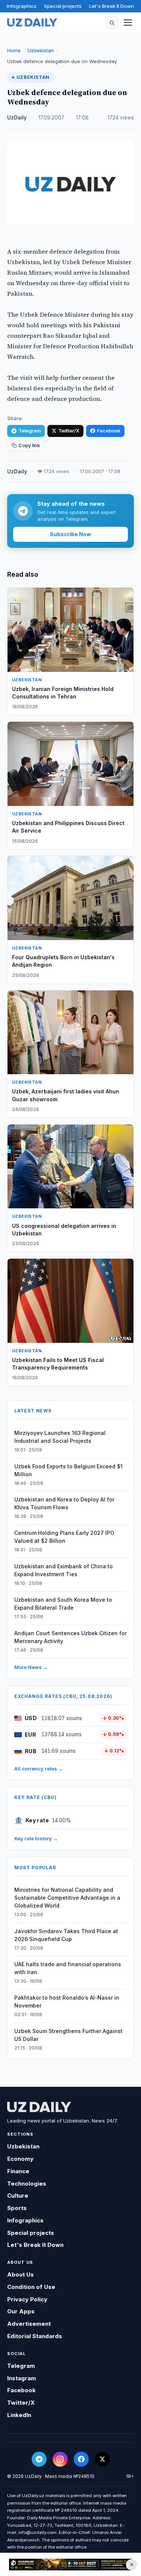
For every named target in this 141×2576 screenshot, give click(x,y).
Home (14, 50)
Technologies (27, 2184)
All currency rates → (39, 1769)
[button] (112, 23)
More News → (31, 1667)
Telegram (30, 431)
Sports (17, 2208)
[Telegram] (39, 2459)
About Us (20, 2274)
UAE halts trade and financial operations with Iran (68, 1968)
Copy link (29, 445)
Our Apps (21, 2311)
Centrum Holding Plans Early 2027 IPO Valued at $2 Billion (64, 1537)
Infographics (22, 6)
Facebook (109, 431)
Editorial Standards (35, 2336)
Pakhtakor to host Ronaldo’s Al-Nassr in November (67, 2002)
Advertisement (29, 2324)
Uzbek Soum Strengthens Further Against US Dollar (68, 2035)
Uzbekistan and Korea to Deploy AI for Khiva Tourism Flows (64, 1503)
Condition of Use (31, 2287)
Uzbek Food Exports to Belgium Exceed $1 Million (68, 1470)
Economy (20, 2159)
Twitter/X (69, 431)
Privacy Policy (27, 2299)
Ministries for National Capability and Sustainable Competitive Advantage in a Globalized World (67, 1898)
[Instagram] (60, 2459)
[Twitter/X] (102, 2459)
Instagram (22, 2378)
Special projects (63, 6)
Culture (18, 2196)
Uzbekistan (41, 50)
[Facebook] (81, 2459)
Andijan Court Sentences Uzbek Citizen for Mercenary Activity (70, 1637)
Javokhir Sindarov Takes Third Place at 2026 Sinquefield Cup (66, 1935)
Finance (18, 2171)
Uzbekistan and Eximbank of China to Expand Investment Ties (64, 1570)
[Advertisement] (70, 2564)
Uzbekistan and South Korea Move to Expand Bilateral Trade (63, 1604)
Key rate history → (36, 1838)
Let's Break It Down (111, 6)
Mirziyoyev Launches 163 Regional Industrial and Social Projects (60, 1437)
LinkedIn (19, 2415)
